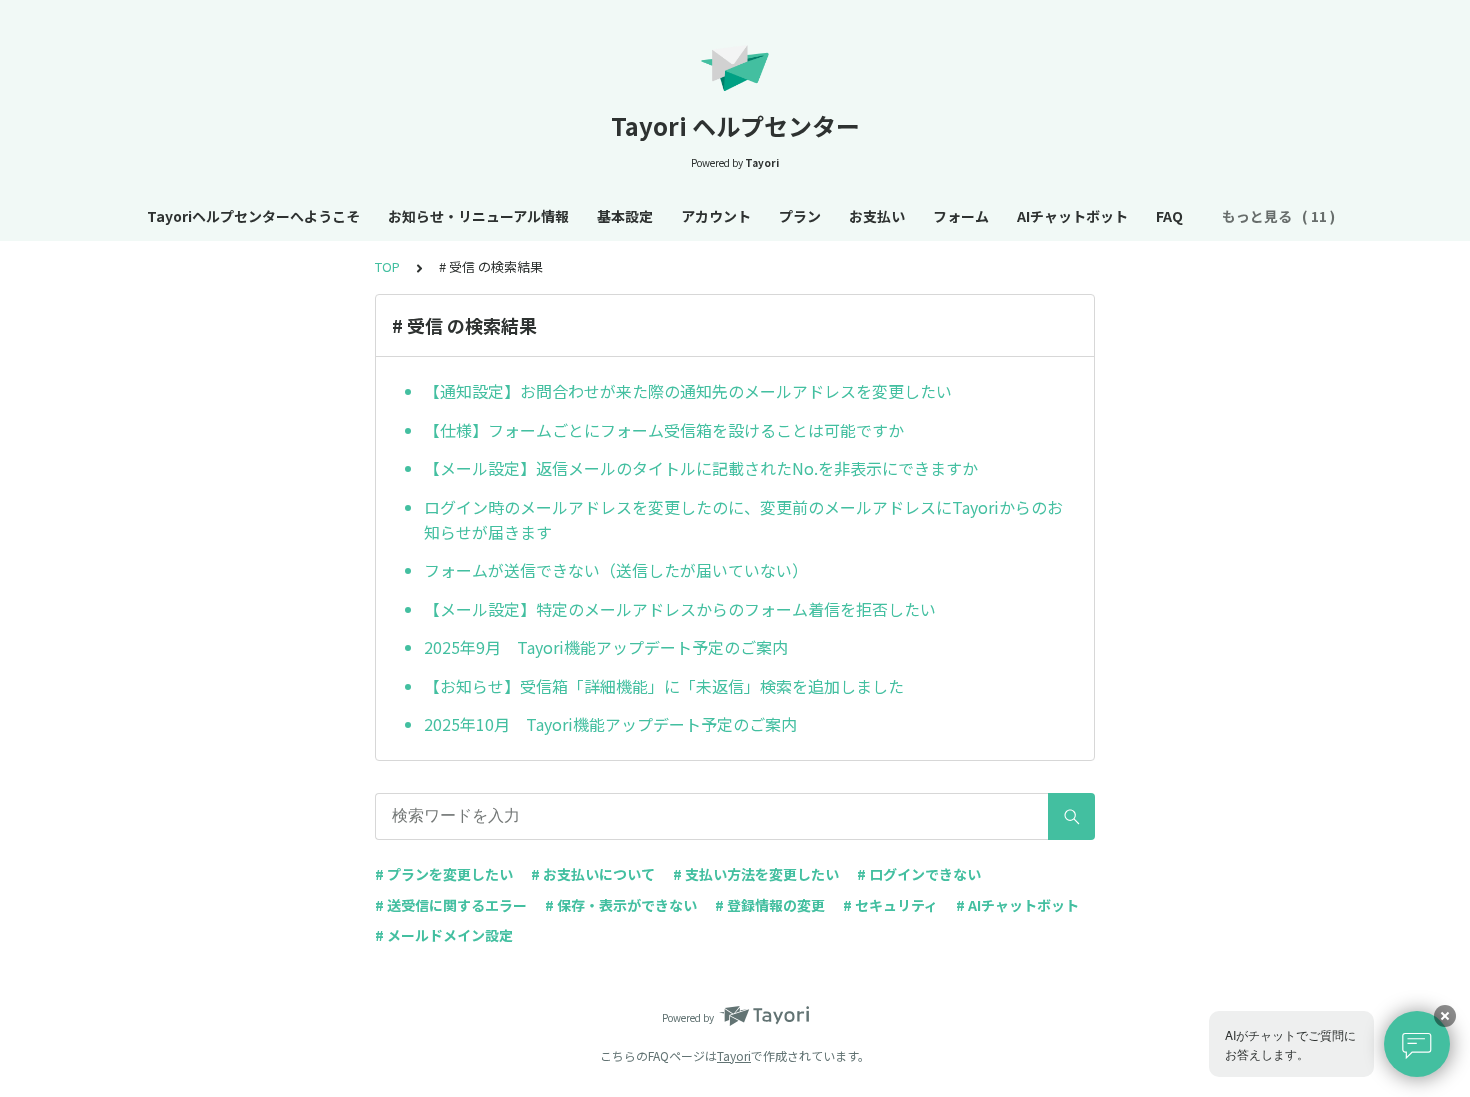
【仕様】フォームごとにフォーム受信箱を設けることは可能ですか (664, 430)
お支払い (877, 216)
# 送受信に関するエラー (451, 905)
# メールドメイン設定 (444, 935)
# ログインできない (919, 874)
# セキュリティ (890, 905)
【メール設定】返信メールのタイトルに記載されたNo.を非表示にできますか (701, 468)
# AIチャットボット (1017, 905)
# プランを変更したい (444, 874)
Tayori (734, 1055)
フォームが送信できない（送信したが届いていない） (616, 570)
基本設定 (625, 216)
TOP (387, 266)
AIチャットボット (1072, 216)
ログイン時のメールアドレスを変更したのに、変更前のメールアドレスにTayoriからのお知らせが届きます (743, 520)
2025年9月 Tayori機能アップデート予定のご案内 (606, 647)
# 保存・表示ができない (621, 905)
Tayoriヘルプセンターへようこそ (253, 216)
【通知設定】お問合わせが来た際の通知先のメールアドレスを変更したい (688, 391)
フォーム (961, 216)
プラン (800, 216)
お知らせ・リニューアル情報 (478, 216)
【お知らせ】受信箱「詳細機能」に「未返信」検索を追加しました (664, 686)
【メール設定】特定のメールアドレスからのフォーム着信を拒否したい (680, 609)
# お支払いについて (593, 874)
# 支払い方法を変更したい (756, 874)
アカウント (716, 216)
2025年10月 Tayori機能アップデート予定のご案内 (610, 724)
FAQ (1169, 216)
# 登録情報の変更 (770, 905)
